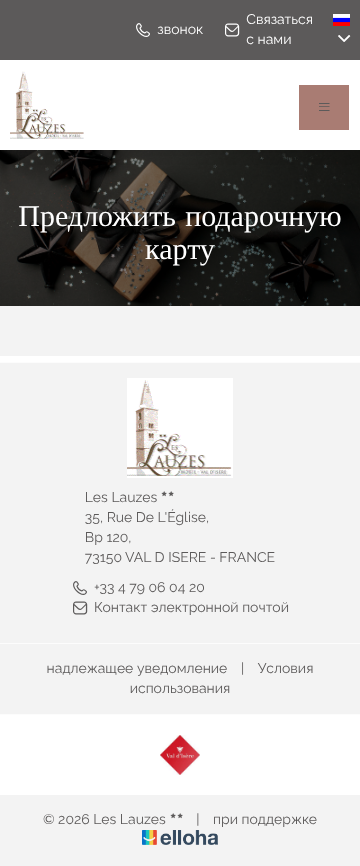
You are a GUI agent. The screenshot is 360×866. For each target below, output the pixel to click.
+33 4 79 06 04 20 (149, 588)
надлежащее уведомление (137, 669)
